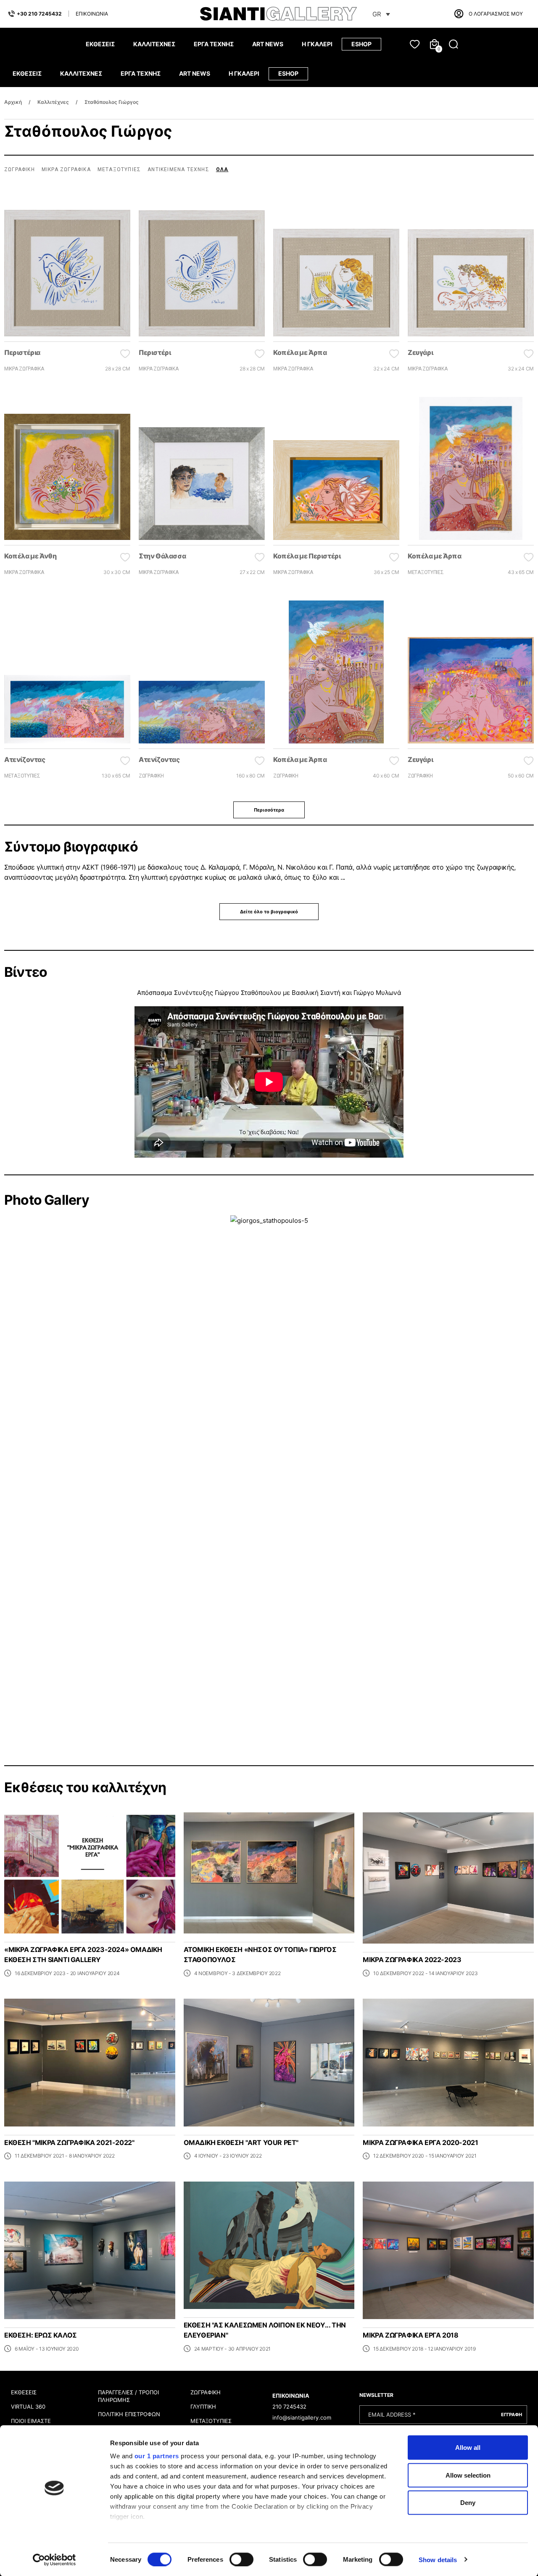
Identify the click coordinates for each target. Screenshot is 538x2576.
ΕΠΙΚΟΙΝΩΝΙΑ (92, 14)
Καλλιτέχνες (53, 102)
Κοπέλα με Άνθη (30, 556)
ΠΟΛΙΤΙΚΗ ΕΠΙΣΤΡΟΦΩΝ (129, 2414)
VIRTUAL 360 (28, 2407)
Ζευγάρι (420, 352)
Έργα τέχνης (214, 44)
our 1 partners (157, 2456)
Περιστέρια (22, 352)
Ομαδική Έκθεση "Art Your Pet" (241, 2142)
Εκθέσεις (100, 44)
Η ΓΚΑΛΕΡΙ (317, 44)
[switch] (241, 2559)
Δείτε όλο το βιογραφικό (269, 912)
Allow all (468, 2448)
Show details (438, 2559)
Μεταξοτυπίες (119, 169)
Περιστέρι (155, 352)
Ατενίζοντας (25, 759)
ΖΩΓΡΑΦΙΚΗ (206, 2392)
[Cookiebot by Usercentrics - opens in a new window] (54, 2560)
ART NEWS (268, 44)
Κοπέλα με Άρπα (300, 352)
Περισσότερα (269, 810)
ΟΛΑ (222, 169)
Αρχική (13, 102)
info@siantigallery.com (302, 2417)
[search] (454, 44)
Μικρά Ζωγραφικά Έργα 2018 (410, 2335)
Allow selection (468, 2475)
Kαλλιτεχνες (154, 44)
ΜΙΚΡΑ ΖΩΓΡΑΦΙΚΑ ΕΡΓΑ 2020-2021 (420, 2142)
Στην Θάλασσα (162, 556)
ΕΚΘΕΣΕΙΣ (24, 2392)
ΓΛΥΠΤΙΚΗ (203, 2407)
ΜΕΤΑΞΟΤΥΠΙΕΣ (211, 2421)
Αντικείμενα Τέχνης (178, 169)
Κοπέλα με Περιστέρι (307, 556)
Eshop (361, 44)
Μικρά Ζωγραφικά (66, 169)
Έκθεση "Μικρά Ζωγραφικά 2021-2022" (69, 2142)
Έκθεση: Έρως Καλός (41, 2335)
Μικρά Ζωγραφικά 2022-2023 (412, 1960)
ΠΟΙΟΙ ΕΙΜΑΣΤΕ (31, 2421)
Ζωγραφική (20, 169)
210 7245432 (289, 2407)
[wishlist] (415, 44)
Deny (468, 2503)
